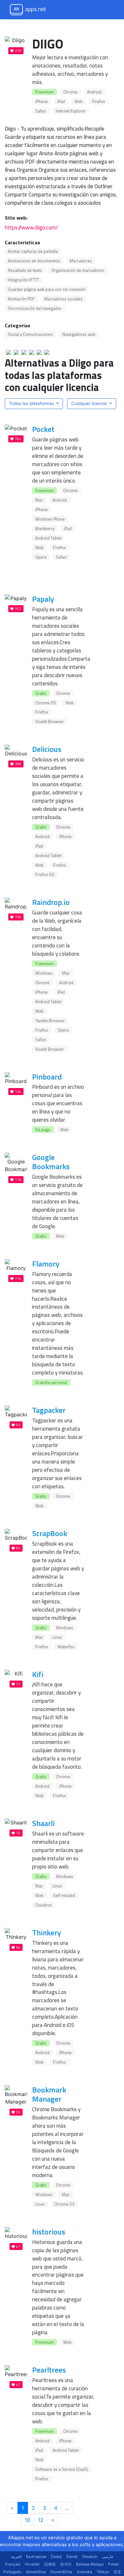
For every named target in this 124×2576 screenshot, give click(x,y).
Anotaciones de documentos (34, 261)
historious (49, 2232)
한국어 (66, 2564)
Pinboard (47, 1077)
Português (12, 2572)
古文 (117, 2572)
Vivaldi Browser (50, 721)
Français (13, 2564)
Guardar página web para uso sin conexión (47, 289)
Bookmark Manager (49, 2094)
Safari (41, 111)
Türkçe (103, 2572)
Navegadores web (79, 334)
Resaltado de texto (25, 270)
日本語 (50, 2564)
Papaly (43, 599)
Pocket (43, 429)
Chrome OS (46, 703)
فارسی (107, 2557)
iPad (61, 101)
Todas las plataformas (32, 403)
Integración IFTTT (24, 280)
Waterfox (66, 1647)
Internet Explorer (71, 111)
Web (79, 101)
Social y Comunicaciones (30, 334)
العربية (16, 2557)
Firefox (99, 101)
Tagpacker (49, 1410)
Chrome (70, 92)
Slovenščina (61, 2572)
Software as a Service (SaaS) (62, 2469)
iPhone (41, 101)
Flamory (46, 1264)
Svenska (84, 2572)
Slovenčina (36, 2572)
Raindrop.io (51, 902)
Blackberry (45, 529)
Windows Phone (50, 519)
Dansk (72, 2557)
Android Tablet (48, 538)
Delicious (47, 749)
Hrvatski (32, 2564)
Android (94, 92)
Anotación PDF (21, 299)
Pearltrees (49, 2370)
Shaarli (43, 1823)
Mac (39, 500)
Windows (44, 973)
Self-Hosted (64, 1895)
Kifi (38, 1674)
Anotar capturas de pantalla (33, 251)
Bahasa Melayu (90, 2564)
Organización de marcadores (78, 270)
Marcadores (81, 261)
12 (41, 2520)
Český (56, 2557)
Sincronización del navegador (35, 308)
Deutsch (90, 2557)
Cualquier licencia (90, 403)
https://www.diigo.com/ (31, 227)
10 (28, 2520)
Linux (57, 1637)
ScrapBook (50, 1533)
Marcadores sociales (63, 299)
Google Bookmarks (51, 1162)
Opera (41, 557)
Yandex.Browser (50, 1021)
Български (36, 2557)
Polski (114, 2564)
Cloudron (44, 1905)
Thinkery (47, 1932)
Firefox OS (45, 875)
